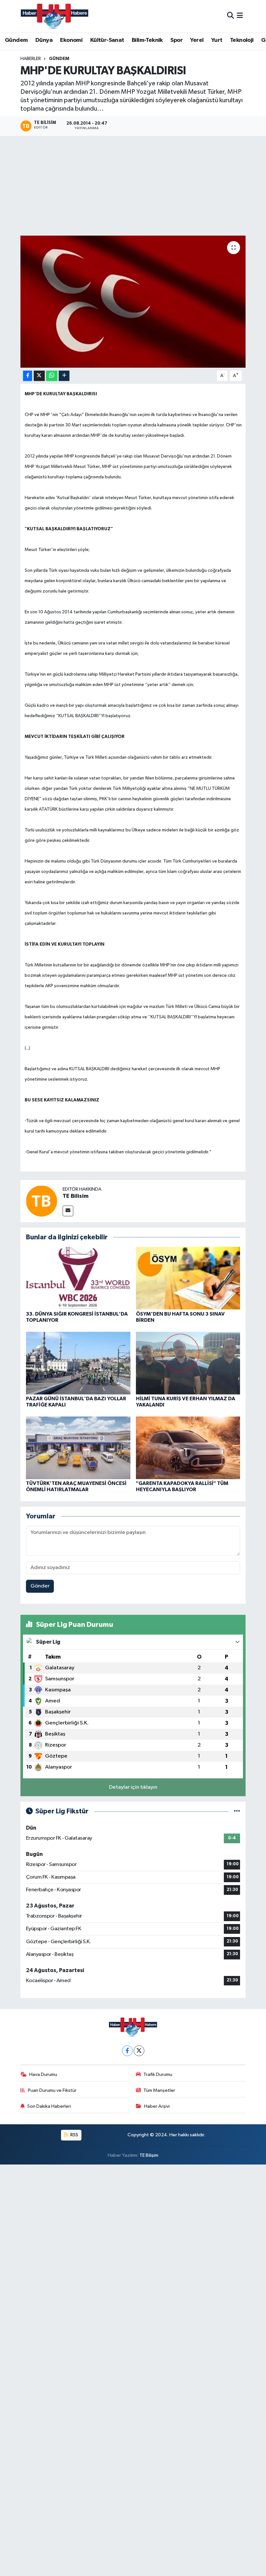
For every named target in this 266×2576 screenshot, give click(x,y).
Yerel (197, 40)
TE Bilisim (76, 1196)
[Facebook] (127, 2051)
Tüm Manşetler (159, 2090)
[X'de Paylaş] (39, 376)
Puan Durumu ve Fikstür (52, 2090)
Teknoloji (242, 40)
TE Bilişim (149, 2155)
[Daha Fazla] (64, 376)
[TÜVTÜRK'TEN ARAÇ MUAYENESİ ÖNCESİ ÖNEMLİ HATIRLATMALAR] (78, 1447)
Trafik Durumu (158, 2074)
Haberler (31, 59)
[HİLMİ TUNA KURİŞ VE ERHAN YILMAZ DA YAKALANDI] (188, 1363)
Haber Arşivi (157, 2106)
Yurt (217, 40)
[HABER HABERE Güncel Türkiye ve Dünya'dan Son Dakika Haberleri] (54, 16)
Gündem (16, 40)
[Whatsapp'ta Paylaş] (52, 376)
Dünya (44, 40)
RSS (74, 2135)
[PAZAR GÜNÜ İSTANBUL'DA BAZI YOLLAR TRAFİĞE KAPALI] (78, 1363)
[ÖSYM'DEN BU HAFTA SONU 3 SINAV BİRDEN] (188, 1278)
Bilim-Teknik (147, 40)
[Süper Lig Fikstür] (237, 1811)
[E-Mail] (68, 1211)
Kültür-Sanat (107, 40)
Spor (176, 40)
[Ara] (230, 16)
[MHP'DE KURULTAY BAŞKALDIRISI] (133, 302)
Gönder (40, 1586)
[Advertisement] (133, 187)
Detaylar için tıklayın (133, 1787)
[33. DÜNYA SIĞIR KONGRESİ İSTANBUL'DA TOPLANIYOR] (78, 1278)
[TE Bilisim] (42, 1201)
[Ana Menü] (240, 16)
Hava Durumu (43, 2074)
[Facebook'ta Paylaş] (28, 376)
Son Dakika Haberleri (49, 2106)
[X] (139, 2051)
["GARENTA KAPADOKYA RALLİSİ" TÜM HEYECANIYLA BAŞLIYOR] (188, 1447)
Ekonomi (71, 40)
